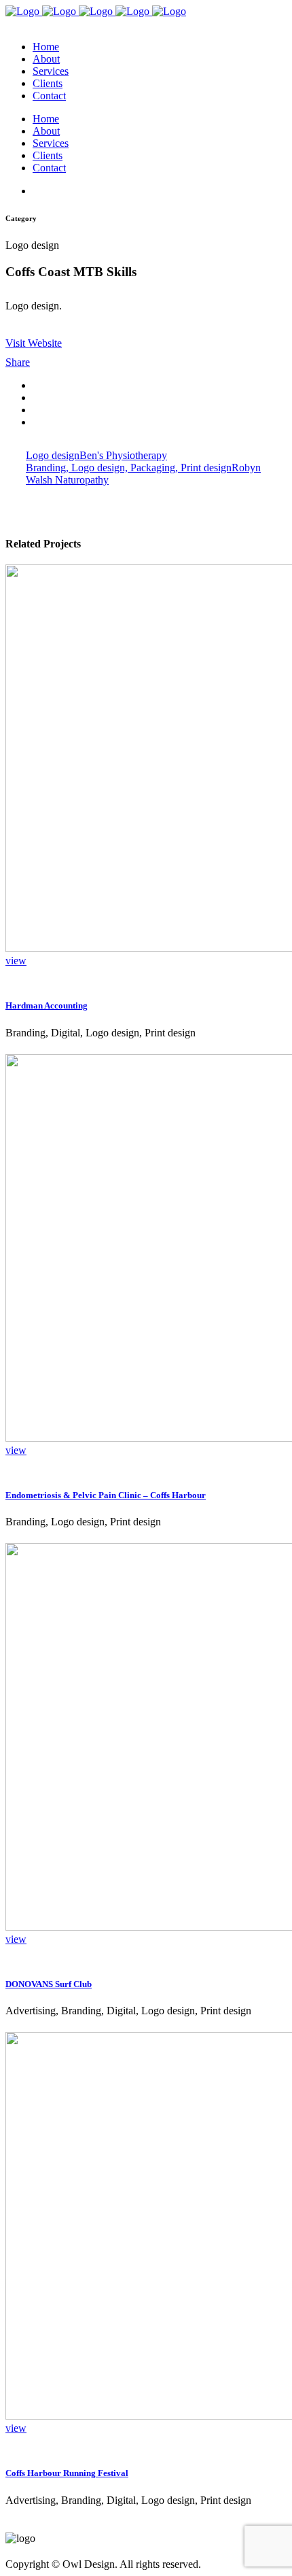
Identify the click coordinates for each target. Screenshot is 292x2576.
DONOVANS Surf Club (49, 1984)
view (16, 961)
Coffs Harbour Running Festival (67, 2473)
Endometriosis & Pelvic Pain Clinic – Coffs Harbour (106, 1495)
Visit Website (34, 343)
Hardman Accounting (47, 1005)
